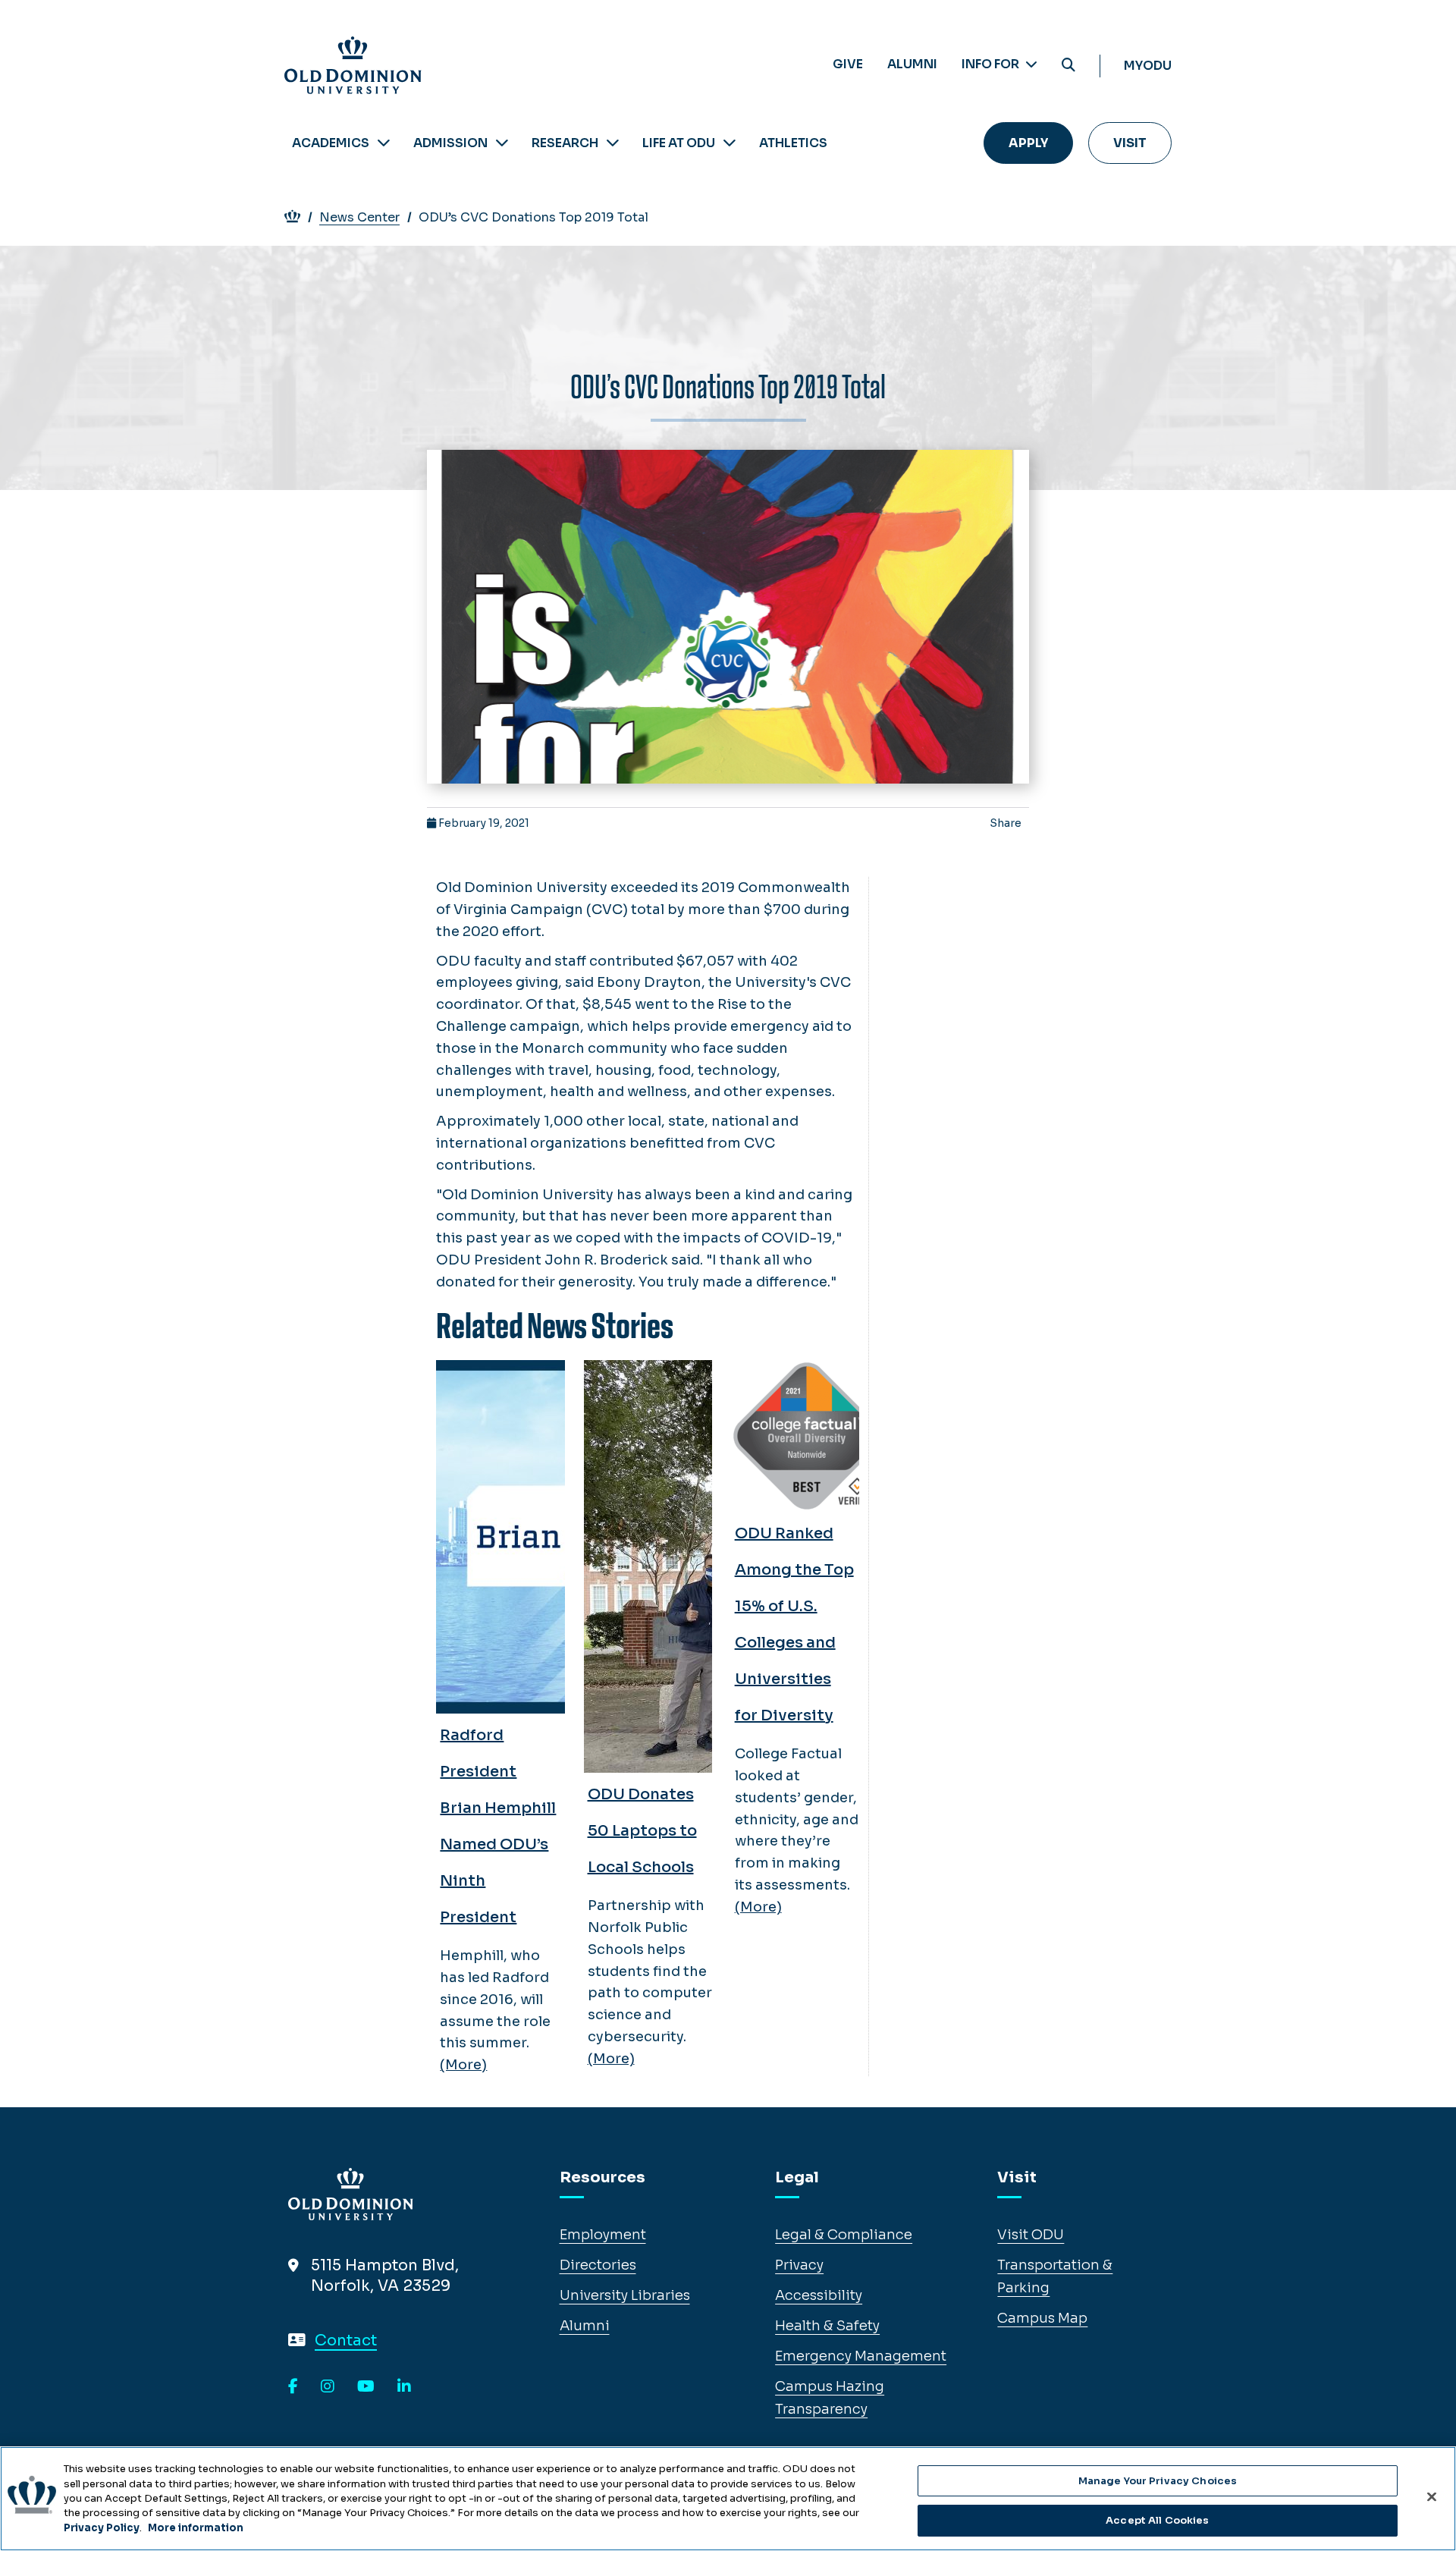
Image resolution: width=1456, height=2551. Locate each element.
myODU (1148, 66)
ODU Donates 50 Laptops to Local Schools (642, 1831)
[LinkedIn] (404, 2387)
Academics (331, 143)
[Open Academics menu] (384, 143)
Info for (992, 64)
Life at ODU (679, 143)
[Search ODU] (1068, 66)
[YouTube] (366, 2387)
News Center (359, 217)
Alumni (912, 64)
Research (565, 143)
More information (196, 2528)
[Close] (1432, 2496)
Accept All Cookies (1157, 2520)
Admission (450, 143)
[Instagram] (328, 2387)
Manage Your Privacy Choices (1158, 2481)
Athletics (793, 143)
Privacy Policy (102, 2528)
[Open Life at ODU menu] (730, 143)
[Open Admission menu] (502, 143)
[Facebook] (293, 2387)
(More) (463, 2065)
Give (848, 64)
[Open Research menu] (613, 143)
